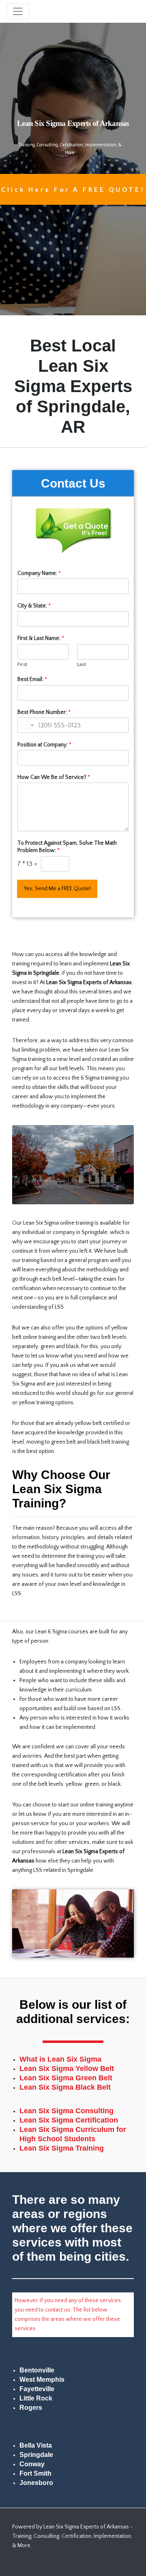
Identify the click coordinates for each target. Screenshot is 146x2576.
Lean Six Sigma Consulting (67, 2111)
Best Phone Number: (44, 712)
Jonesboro (36, 2483)
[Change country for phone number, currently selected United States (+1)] (27, 725)
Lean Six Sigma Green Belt (66, 2078)
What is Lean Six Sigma (60, 2059)
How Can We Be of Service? (54, 777)
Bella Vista (36, 2445)
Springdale (36, 2455)
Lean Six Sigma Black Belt (65, 2087)
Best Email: (32, 679)
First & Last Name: (41, 638)
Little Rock (36, 2398)
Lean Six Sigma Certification (69, 2120)
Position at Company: (44, 745)
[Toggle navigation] (18, 11)
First (22, 664)
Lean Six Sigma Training (62, 2148)
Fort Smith (35, 2473)
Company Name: (39, 573)
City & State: (34, 606)
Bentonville (37, 2370)
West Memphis (42, 2380)
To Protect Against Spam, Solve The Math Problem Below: (67, 847)
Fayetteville (37, 2389)
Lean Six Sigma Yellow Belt (67, 2069)
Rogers (31, 2408)
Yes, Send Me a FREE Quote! (57, 889)
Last (82, 664)
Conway (32, 2464)
